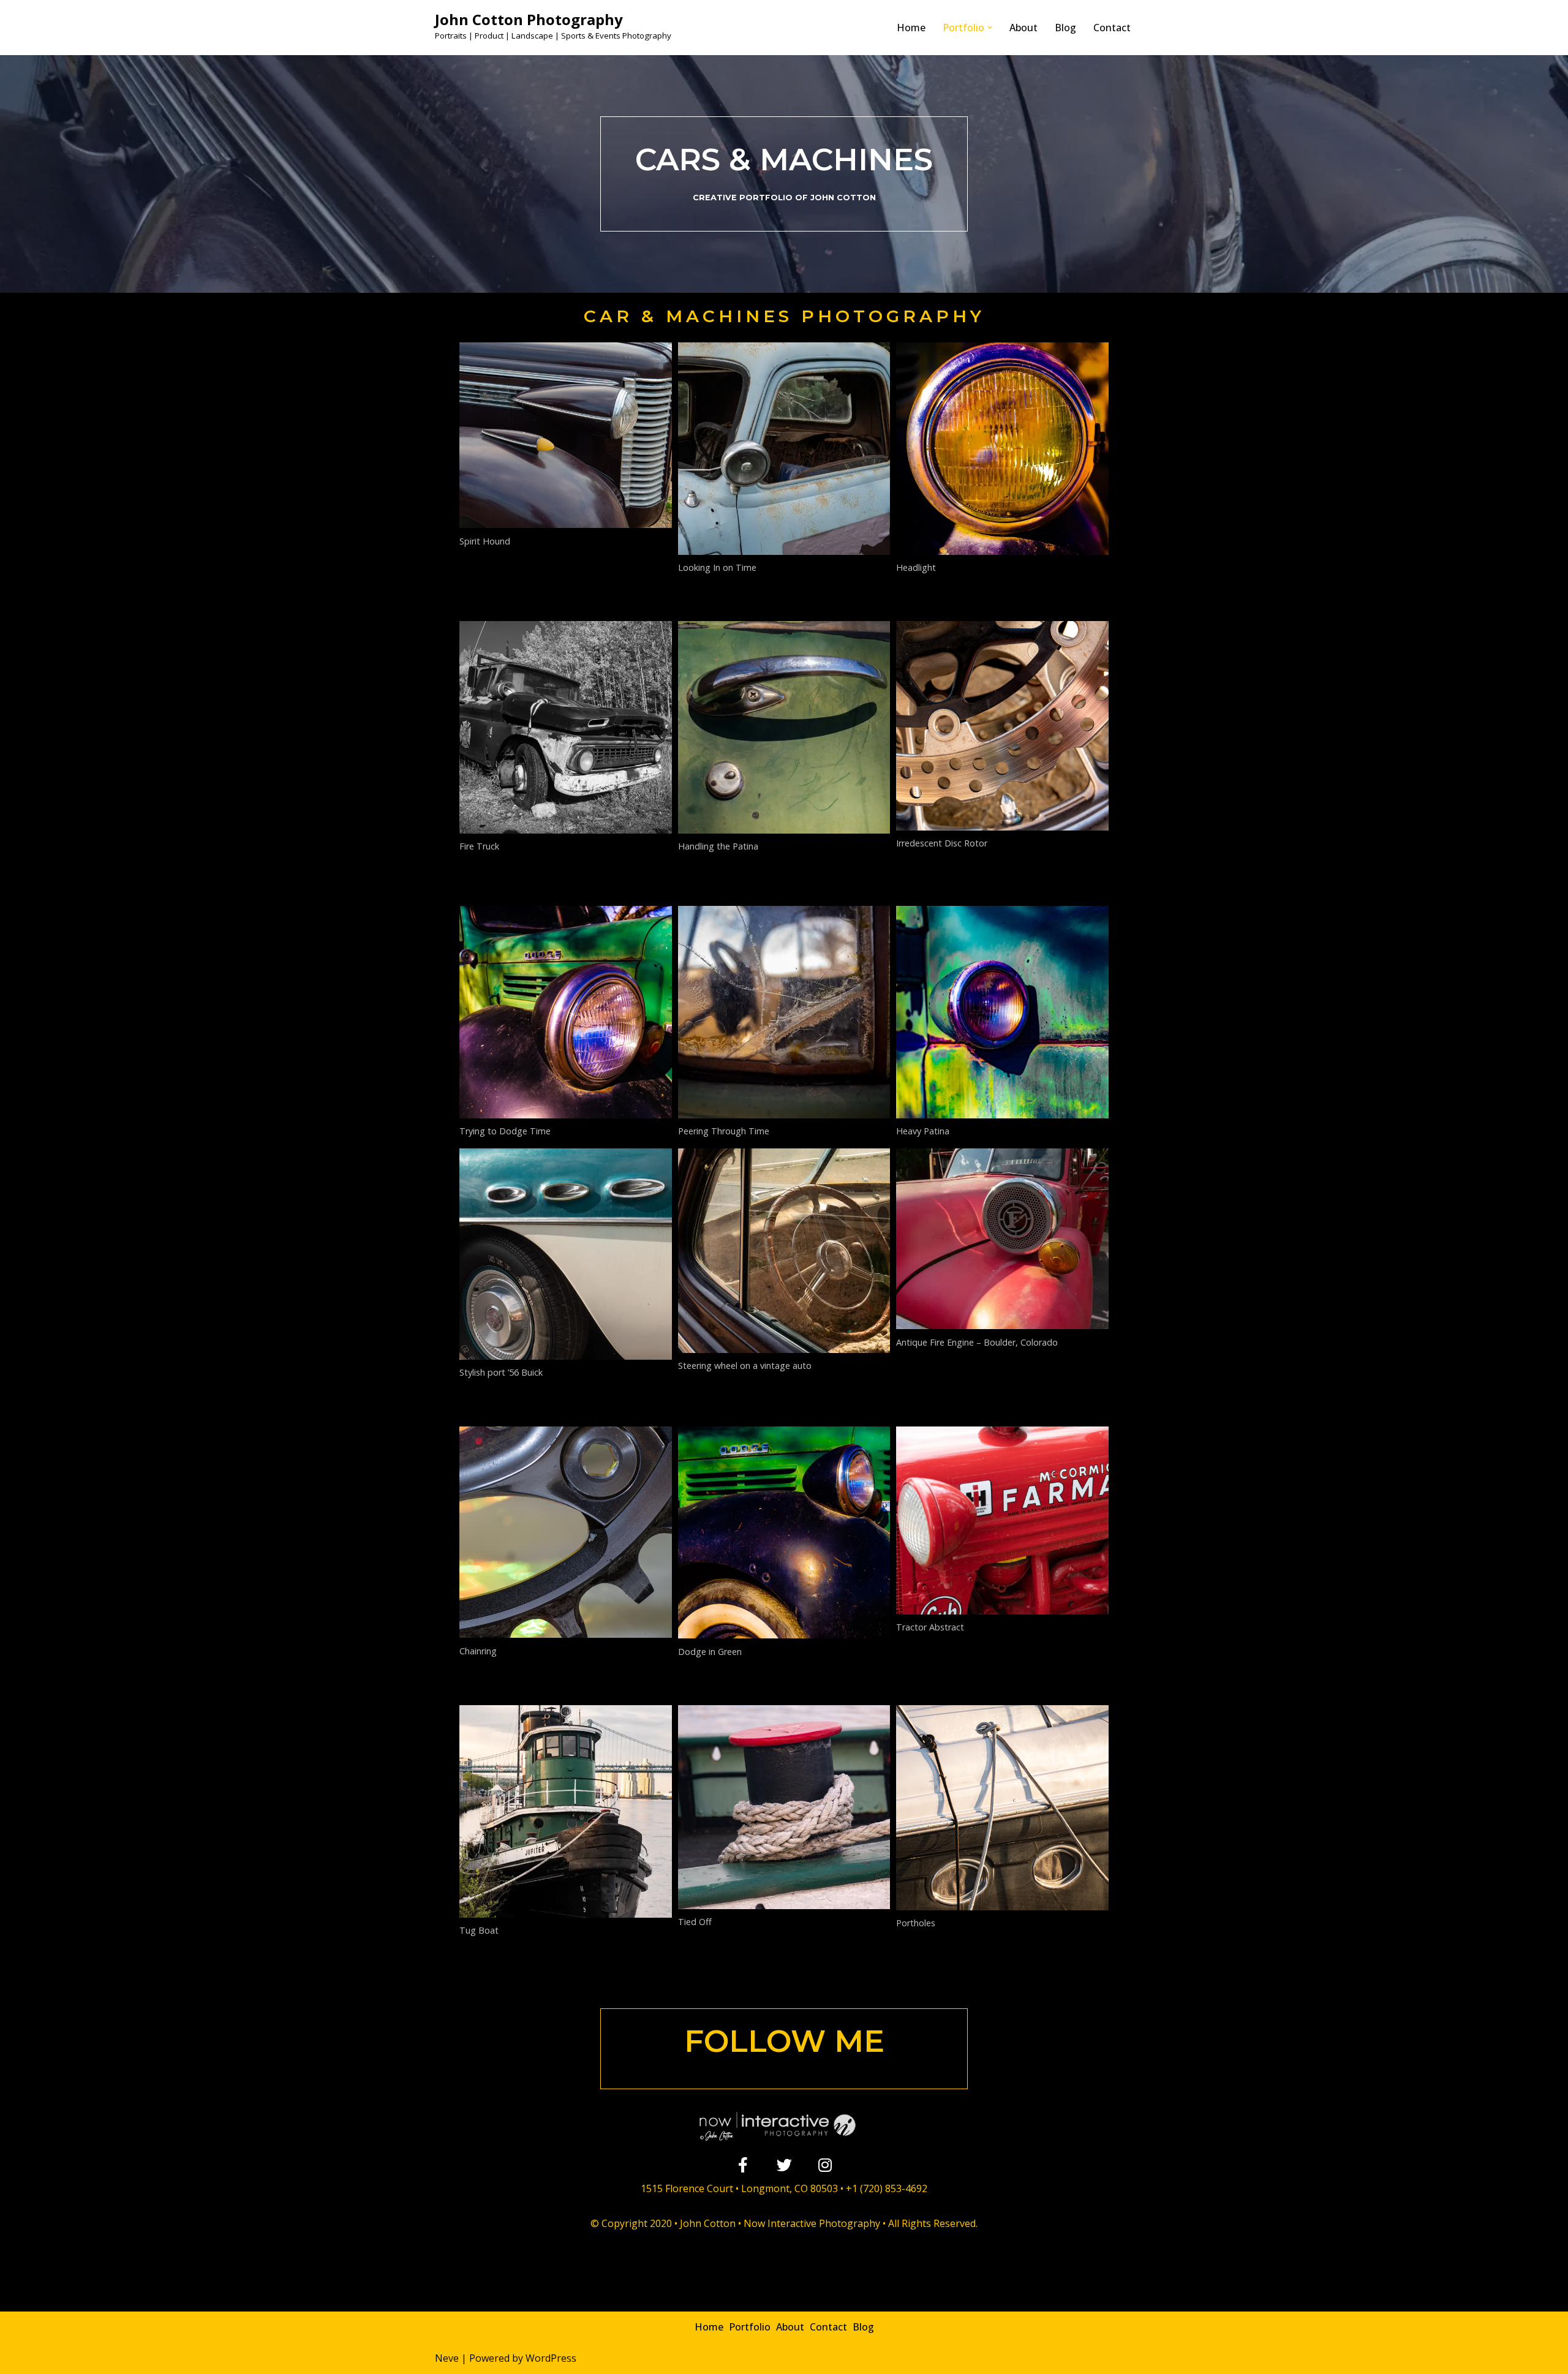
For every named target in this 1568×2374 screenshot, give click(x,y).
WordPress (551, 2358)
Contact (1112, 28)
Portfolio (750, 2327)
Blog (1065, 28)
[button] (990, 28)
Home (911, 28)
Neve (447, 2358)
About (1023, 28)
